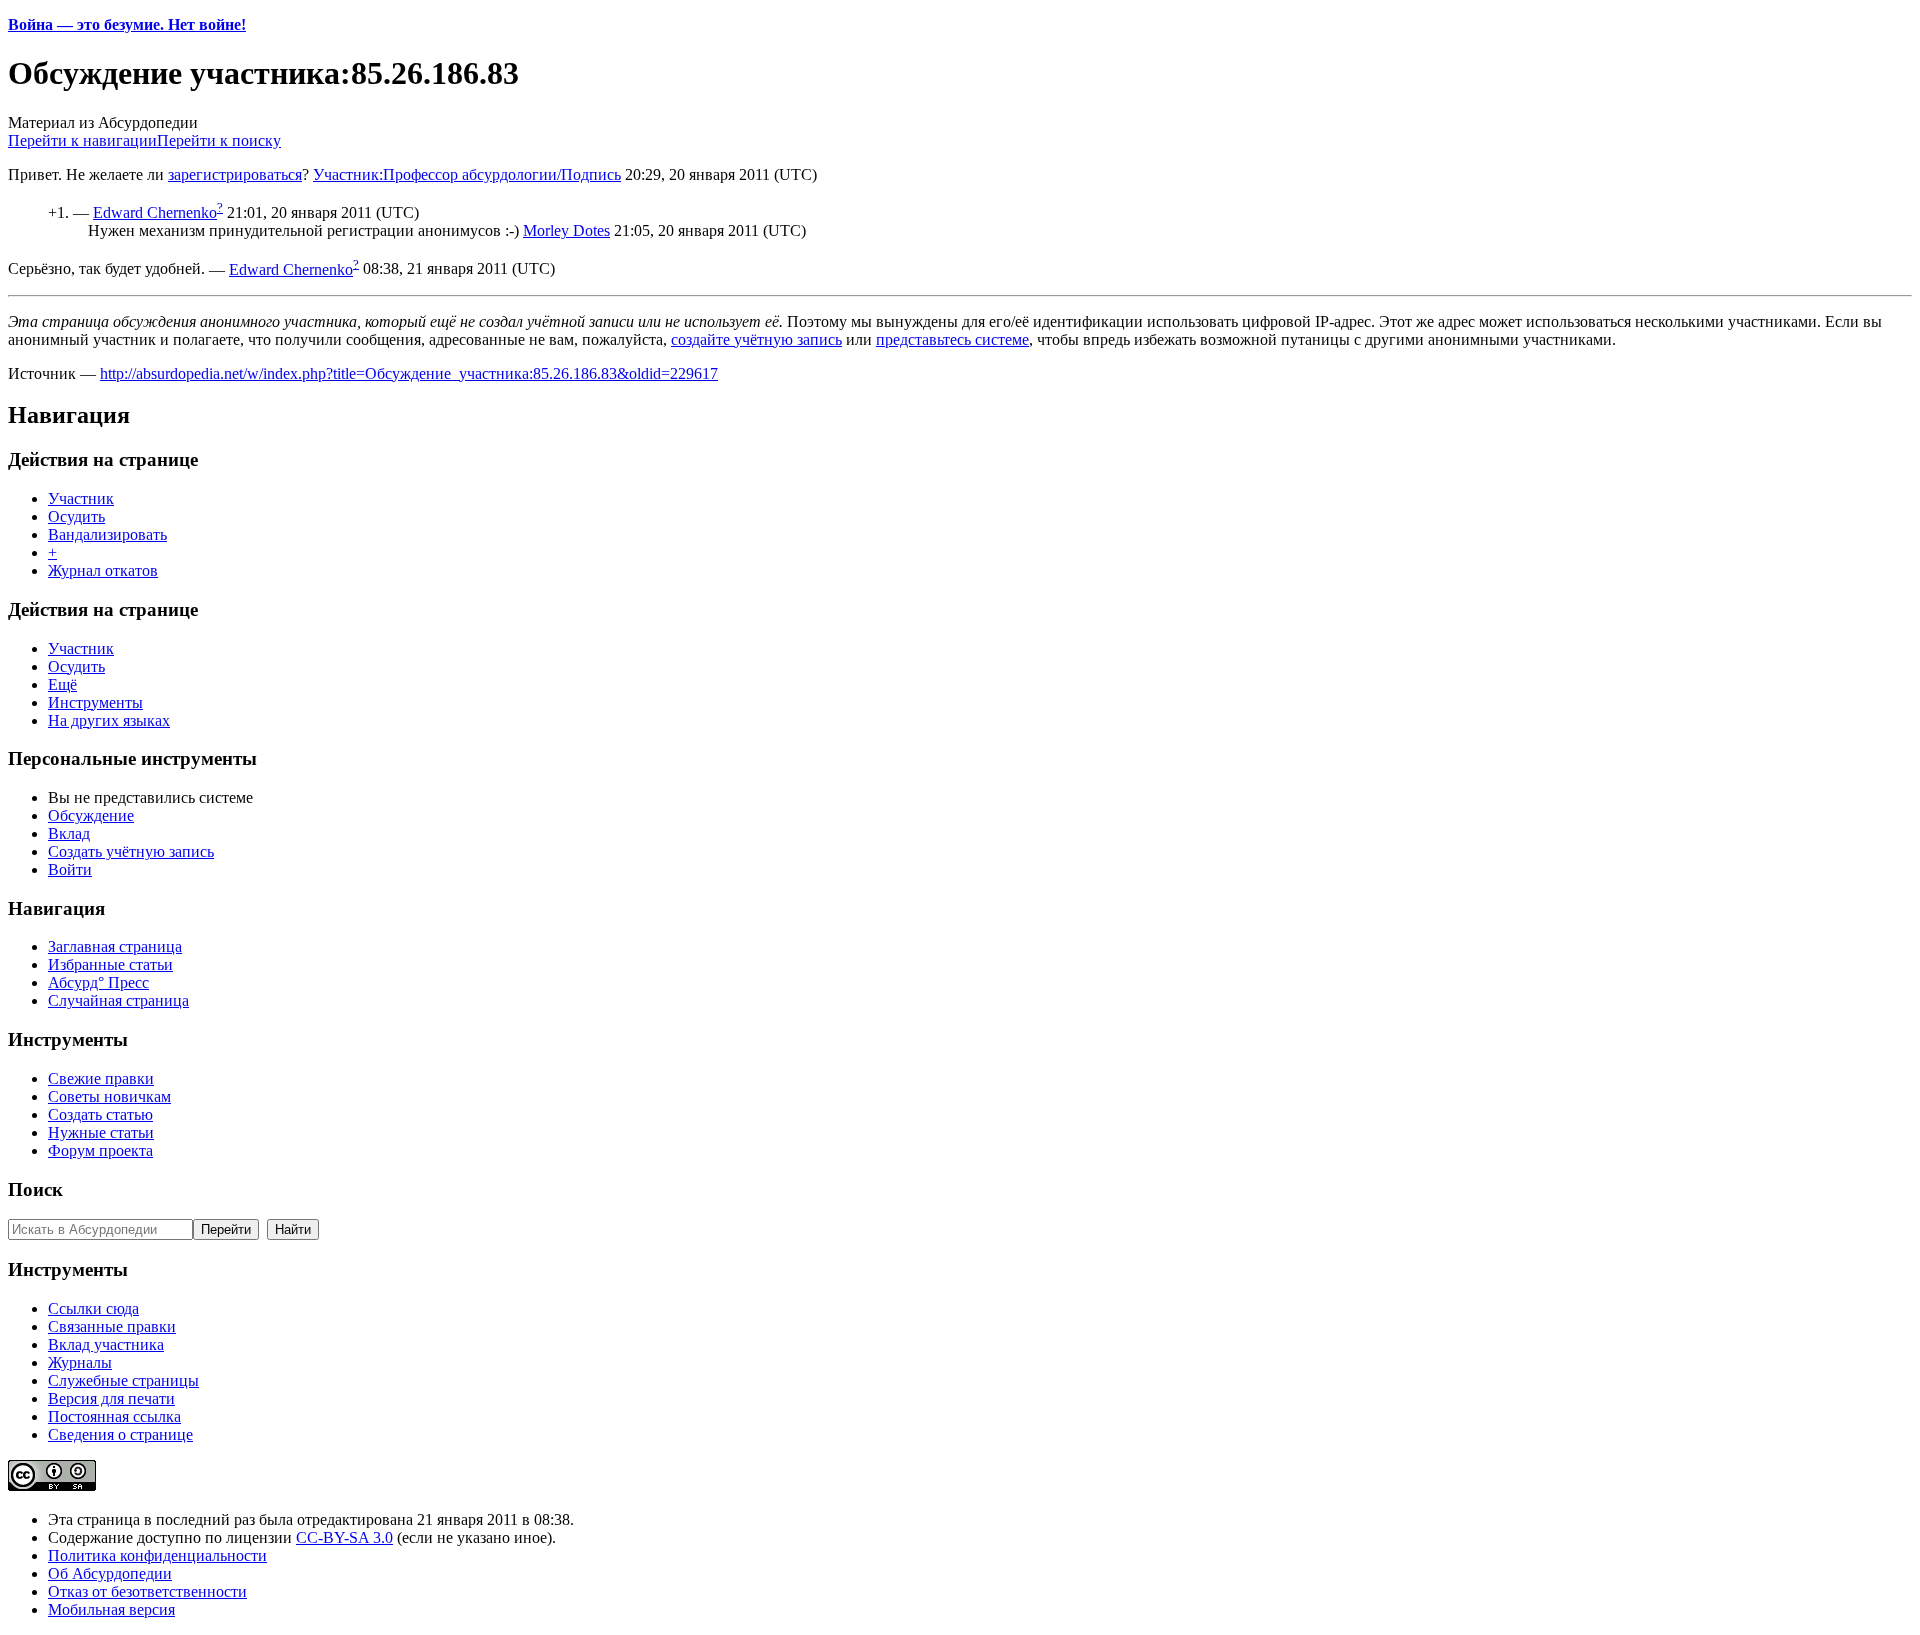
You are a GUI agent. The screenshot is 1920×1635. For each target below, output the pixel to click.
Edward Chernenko (155, 212)
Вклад (69, 833)
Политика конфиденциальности (157, 1555)
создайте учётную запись (756, 339)
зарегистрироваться (235, 174)
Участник (81, 498)
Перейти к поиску (219, 140)
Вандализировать (107, 534)
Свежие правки (101, 1078)
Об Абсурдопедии (110, 1573)
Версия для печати (111, 1398)
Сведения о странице (120, 1434)
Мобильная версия (111, 1609)
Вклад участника (106, 1344)
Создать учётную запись (131, 851)
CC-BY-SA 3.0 (344, 1537)
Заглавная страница (115, 946)
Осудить (76, 516)
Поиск (35, 1189)
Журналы (80, 1362)
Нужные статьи (101, 1132)
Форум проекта (100, 1150)
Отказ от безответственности (147, 1591)
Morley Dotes (566, 230)
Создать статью (100, 1114)
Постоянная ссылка (114, 1416)
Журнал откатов (103, 570)
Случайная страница (118, 1000)
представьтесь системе (952, 339)
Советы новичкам (109, 1096)
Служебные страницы (123, 1380)
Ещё (62, 684)
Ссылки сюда (93, 1308)
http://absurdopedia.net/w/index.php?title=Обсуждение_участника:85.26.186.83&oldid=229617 (409, 373)
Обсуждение (91, 815)
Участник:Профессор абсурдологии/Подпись (467, 174)
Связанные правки (112, 1326)
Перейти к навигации (82, 140)
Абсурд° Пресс (98, 982)
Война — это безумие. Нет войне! (127, 24)
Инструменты (95, 702)
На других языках (109, 720)
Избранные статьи (110, 964)
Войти (70, 869)
